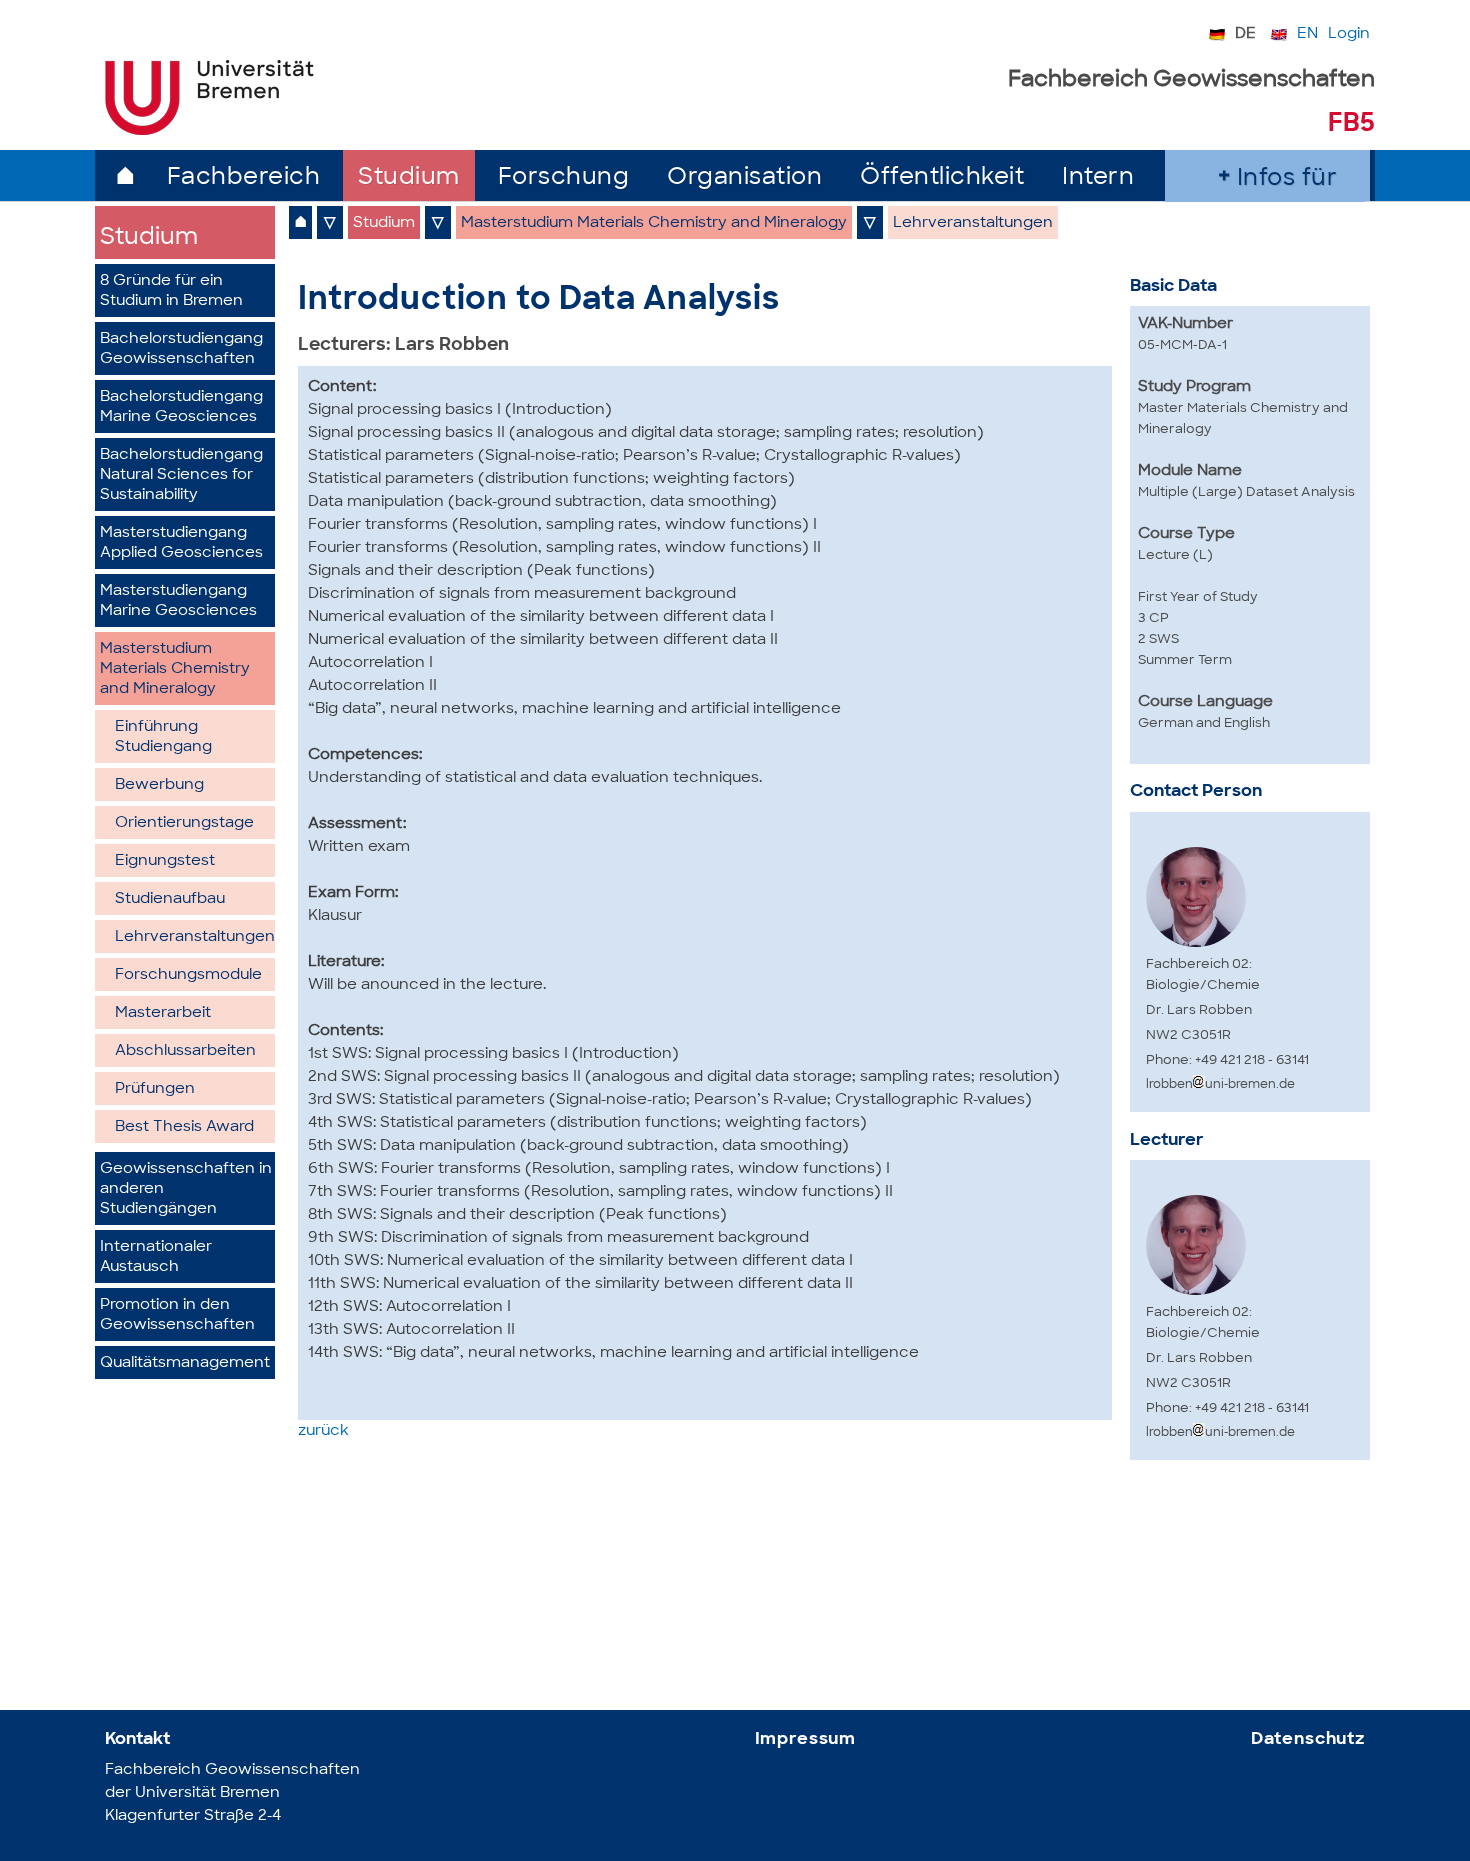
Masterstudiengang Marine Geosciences (178, 601)
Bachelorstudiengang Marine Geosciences (181, 407)
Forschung (564, 178)
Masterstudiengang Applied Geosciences (181, 543)
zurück (323, 1431)
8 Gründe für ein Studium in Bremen (171, 291)
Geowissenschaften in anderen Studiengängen (186, 1189)
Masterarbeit (163, 1013)
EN (1307, 34)
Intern (1098, 178)
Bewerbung (159, 785)
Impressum (806, 1739)
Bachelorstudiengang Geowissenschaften (181, 349)
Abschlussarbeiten (185, 1051)
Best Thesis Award (184, 1127)
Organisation (744, 178)
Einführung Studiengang (163, 737)
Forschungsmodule (188, 975)
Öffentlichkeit (942, 178)
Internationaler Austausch (156, 1257)
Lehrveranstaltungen (195, 937)
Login (1349, 34)
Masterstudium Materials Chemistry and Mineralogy (175, 669)
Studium (409, 178)
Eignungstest (165, 861)
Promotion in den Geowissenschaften (177, 1315)
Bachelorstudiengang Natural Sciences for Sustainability (181, 475)
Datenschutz (1308, 1739)
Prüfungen (155, 1089)
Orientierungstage (184, 823)
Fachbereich (244, 178)
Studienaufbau (170, 899)
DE (1245, 34)
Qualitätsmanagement (185, 1363)
